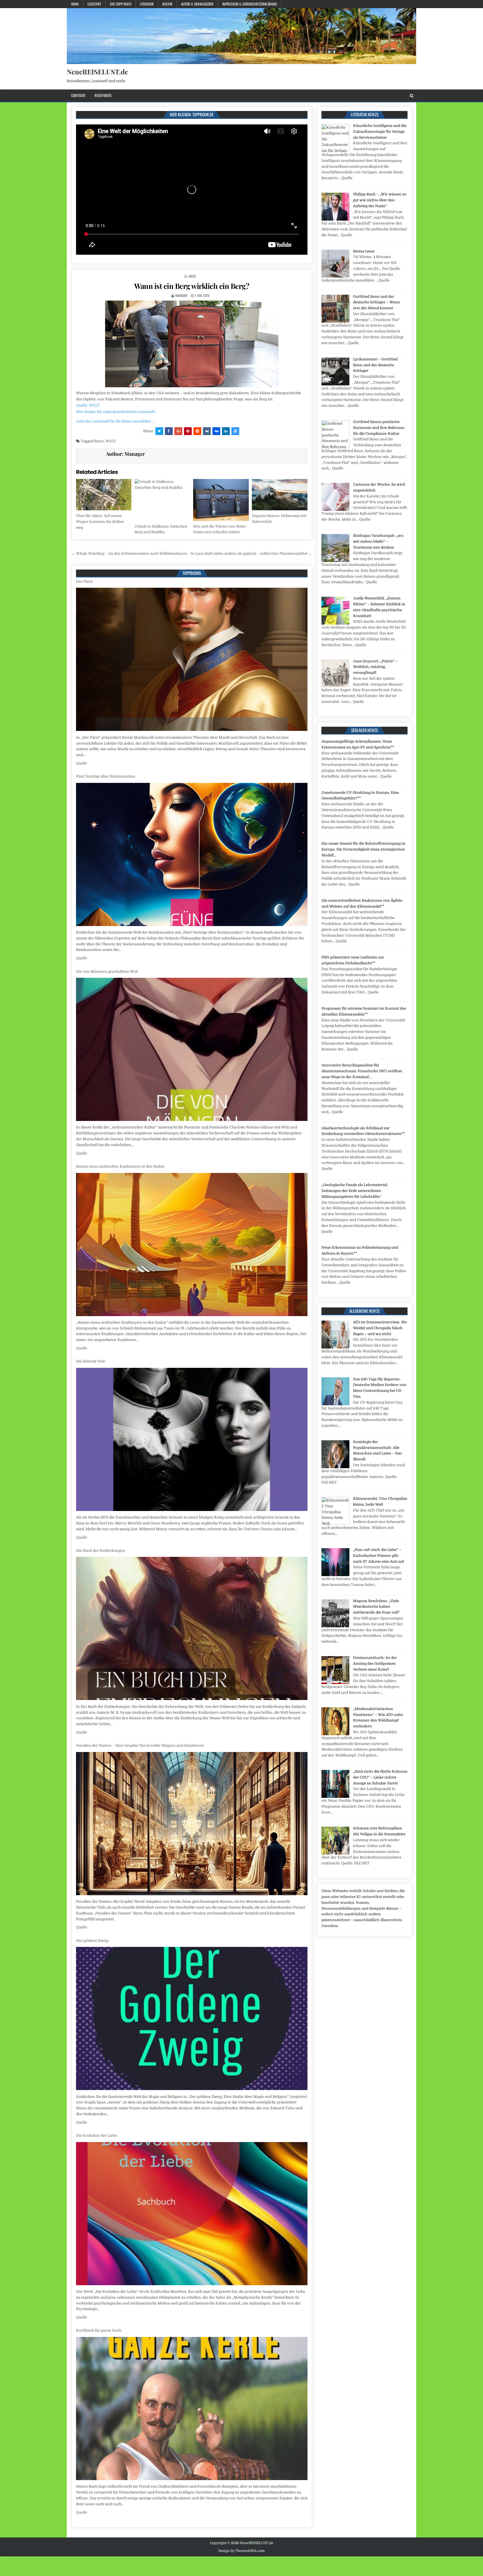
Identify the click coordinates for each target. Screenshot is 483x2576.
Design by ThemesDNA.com (241, 2551)
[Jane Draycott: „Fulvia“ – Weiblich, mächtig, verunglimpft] (335, 686)
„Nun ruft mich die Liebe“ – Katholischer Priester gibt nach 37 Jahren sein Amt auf (378, 1556)
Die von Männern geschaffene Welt (107, 581)
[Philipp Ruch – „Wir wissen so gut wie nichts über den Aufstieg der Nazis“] (335, 219)
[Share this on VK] (207, 431)
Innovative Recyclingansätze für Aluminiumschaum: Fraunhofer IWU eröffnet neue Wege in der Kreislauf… (362, 1071)
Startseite (78, 95)
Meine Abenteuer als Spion (100, 2330)
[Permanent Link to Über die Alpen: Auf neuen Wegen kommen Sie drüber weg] (104, 495)
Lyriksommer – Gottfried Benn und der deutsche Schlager (375, 365)
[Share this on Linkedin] (226, 431)
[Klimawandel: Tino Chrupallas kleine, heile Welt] (335, 1524)
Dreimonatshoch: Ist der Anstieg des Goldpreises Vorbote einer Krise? (375, 1664)
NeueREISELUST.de (97, 72)
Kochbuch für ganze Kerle (99, 1941)
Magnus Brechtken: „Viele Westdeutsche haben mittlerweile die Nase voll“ (377, 1607)
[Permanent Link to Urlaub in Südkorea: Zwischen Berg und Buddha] (162, 500)
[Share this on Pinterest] (188, 431)
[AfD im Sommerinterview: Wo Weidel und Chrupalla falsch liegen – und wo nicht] (335, 1347)
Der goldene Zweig (92, 1551)
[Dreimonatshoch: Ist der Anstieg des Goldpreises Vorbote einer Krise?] (335, 1683)
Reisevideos (103, 95)
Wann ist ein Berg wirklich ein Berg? (192, 286)
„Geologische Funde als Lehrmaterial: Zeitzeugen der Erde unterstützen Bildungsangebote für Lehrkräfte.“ (355, 1191)
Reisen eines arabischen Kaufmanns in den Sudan (120, 776)
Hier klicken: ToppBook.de (192, 114)
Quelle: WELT (88, 405)
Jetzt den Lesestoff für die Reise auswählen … (115, 421)
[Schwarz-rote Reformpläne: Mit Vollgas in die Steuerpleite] (335, 1853)
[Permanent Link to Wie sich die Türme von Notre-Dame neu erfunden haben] (221, 500)
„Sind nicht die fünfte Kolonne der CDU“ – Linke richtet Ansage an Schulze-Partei (380, 1777)
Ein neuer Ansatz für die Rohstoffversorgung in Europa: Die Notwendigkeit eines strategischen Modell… (363, 849)
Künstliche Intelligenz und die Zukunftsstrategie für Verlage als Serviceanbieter (380, 132)
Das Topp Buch (121, 4)
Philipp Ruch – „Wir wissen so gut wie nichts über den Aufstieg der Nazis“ (380, 200)
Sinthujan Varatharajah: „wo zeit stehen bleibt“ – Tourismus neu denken (378, 541)
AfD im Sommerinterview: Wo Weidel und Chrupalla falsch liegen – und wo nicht (380, 1328)
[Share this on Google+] (178, 431)
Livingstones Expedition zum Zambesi (110, 2135)
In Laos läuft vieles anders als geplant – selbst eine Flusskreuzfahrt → (251, 553)
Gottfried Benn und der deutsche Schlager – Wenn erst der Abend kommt (377, 302)
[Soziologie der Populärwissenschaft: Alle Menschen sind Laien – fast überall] (335, 1467)
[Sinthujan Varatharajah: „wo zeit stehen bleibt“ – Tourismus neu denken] (335, 561)
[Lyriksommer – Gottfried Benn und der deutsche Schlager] (335, 384)
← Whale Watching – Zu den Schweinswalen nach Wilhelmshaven (129, 553)
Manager (181, 295)
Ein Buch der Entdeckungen (101, 1161)
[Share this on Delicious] (235, 431)
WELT (111, 441)
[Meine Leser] (335, 276)
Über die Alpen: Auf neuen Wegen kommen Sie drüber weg (100, 522)
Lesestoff (94, 4)
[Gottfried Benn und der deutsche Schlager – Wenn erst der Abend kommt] (335, 321)
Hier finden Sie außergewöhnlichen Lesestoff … (117, 412)
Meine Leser (364, 251)
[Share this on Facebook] (169, 431)
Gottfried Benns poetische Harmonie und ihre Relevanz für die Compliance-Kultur (379, 428)
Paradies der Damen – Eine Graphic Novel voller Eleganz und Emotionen (140, 1356)
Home (75, 4)
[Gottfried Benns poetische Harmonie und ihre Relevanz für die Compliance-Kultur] (335, 447)
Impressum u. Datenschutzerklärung (250, 4)
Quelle (82, 763)
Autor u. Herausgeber (197, 4)
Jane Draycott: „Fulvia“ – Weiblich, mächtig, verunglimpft (375, 667)
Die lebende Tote (91, 971)
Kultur (167, 4)
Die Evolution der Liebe (97, 1745)
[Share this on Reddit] (197, 431)
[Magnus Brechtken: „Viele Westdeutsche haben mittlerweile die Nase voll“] (335, 1626)
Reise (192, 276)
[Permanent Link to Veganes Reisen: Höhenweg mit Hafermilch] (280, 495)
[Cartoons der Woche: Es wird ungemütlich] (335, 510)
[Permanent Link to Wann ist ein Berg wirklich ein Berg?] (192, 344)
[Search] (412, 96)
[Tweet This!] (159, 431)
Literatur (147, 4)
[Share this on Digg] (216, 431)
